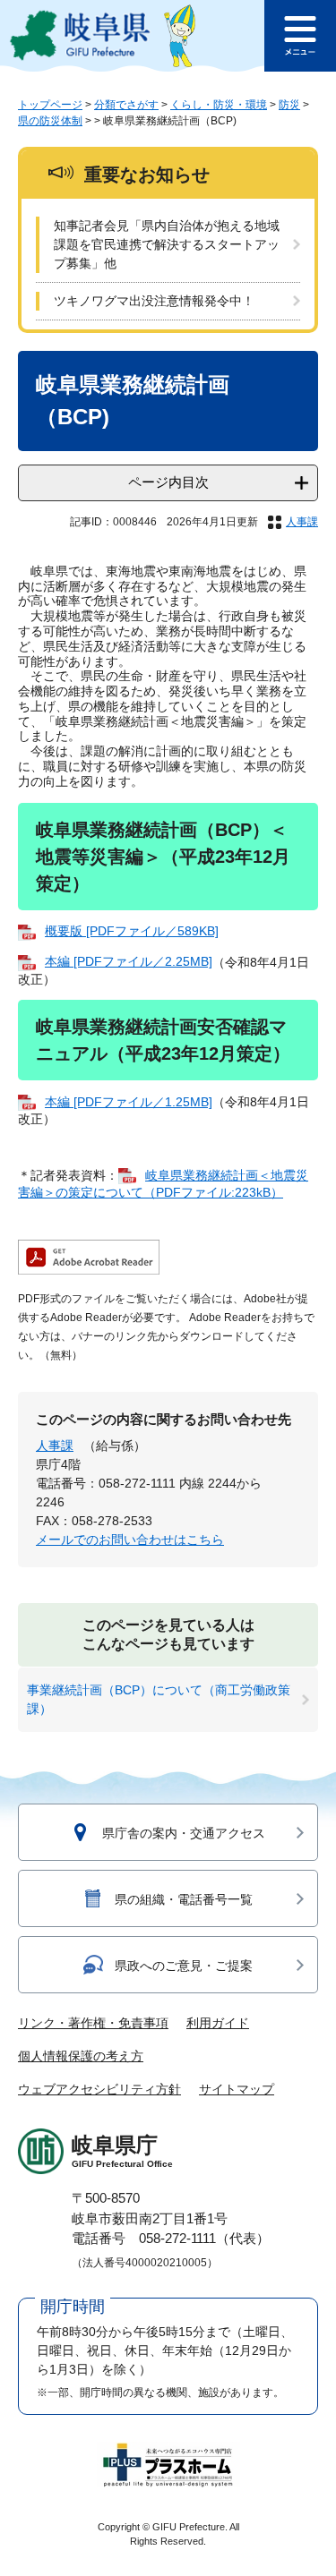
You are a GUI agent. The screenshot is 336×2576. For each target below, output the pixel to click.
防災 (289, 105)
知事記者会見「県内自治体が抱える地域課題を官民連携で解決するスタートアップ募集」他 (167, 244)
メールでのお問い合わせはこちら (130, 1540)
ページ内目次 (168, 482)
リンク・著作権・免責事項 (93, 2023)
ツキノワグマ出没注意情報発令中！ (154, 301)
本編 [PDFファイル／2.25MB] (129, 961)
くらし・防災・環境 (219, 105)
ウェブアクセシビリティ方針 (99, 2089)
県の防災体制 (50, 121)
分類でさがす (126, 105)
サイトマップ (237, 2089)
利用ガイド (218, 2023)
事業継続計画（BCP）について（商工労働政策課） (159, 1699)
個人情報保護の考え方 (81, 2056)
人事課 (302, 522)
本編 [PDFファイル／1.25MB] (129, 1102)
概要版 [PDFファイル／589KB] (132, 931)
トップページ (50, 105)
